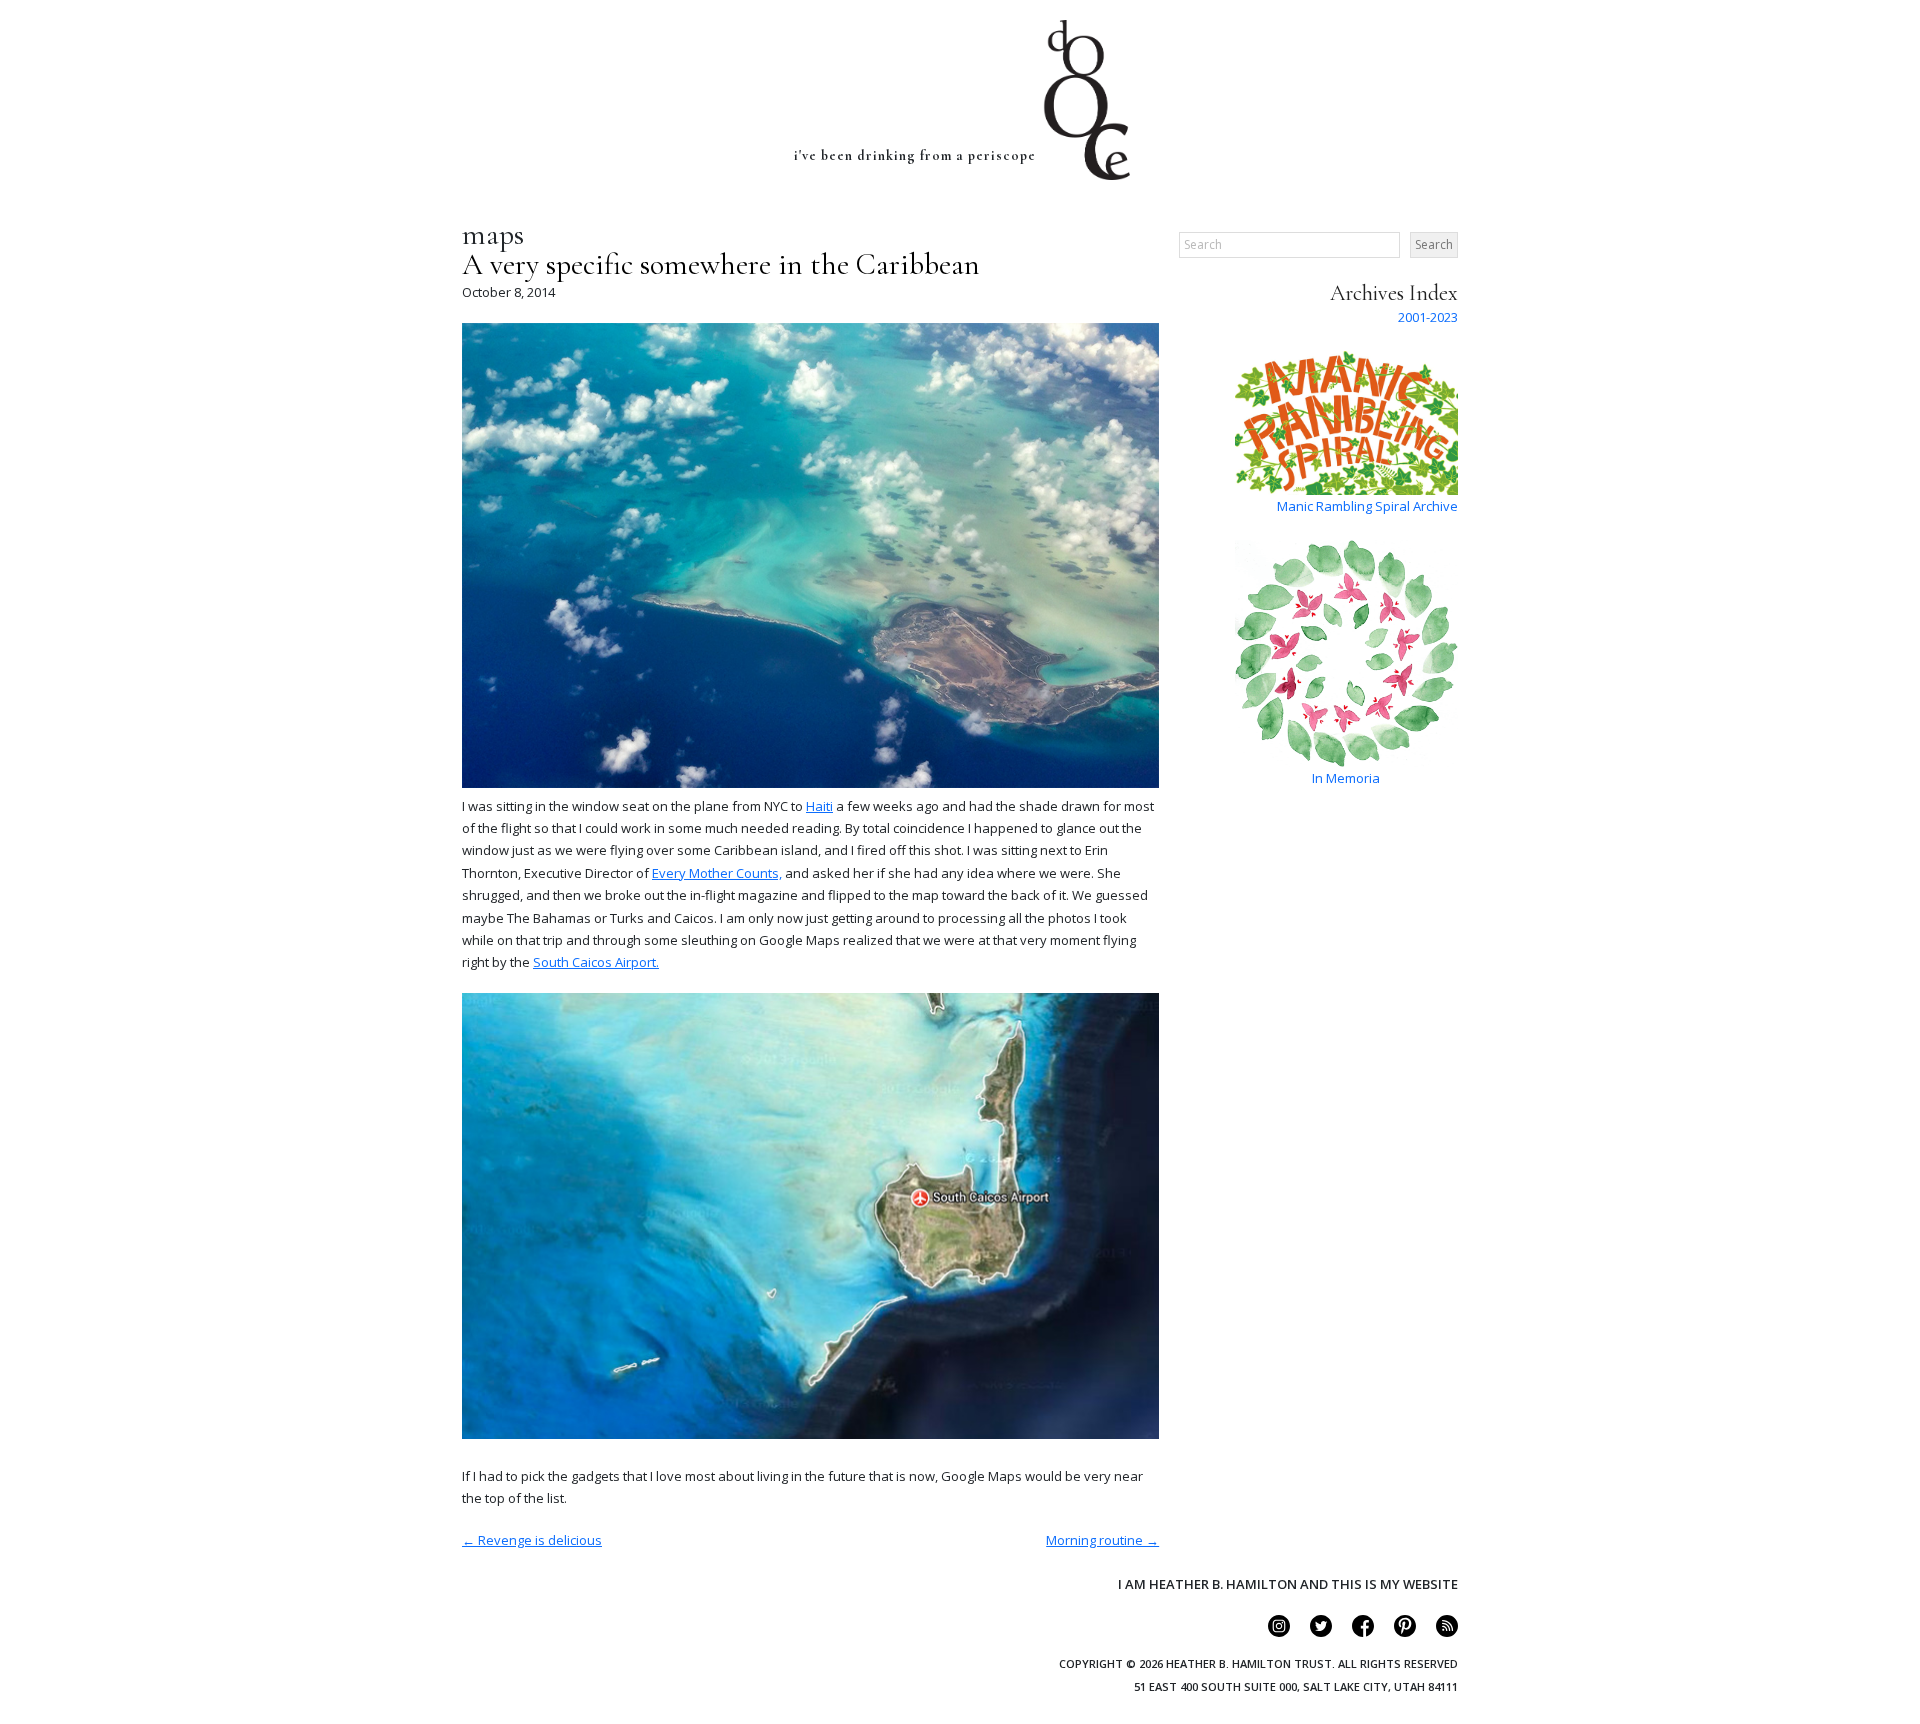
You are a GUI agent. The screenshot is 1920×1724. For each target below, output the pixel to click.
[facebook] (1354, 1632)
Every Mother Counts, (717, 873)
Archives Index (1394, 293)
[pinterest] (1396, 1632)
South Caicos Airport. (596, 962)
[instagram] (1270, 1632)
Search (1434, 244)
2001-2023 (1428, 317)
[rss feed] (1438, 1632)
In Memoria (1346, 778)
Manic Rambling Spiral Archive (1367, 506)
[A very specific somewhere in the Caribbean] (810, 783)
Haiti (819, 806)
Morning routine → (1102, 1540)
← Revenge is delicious (532, 1540)
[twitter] (1312, 1632)
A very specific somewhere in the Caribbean (721, 264)
